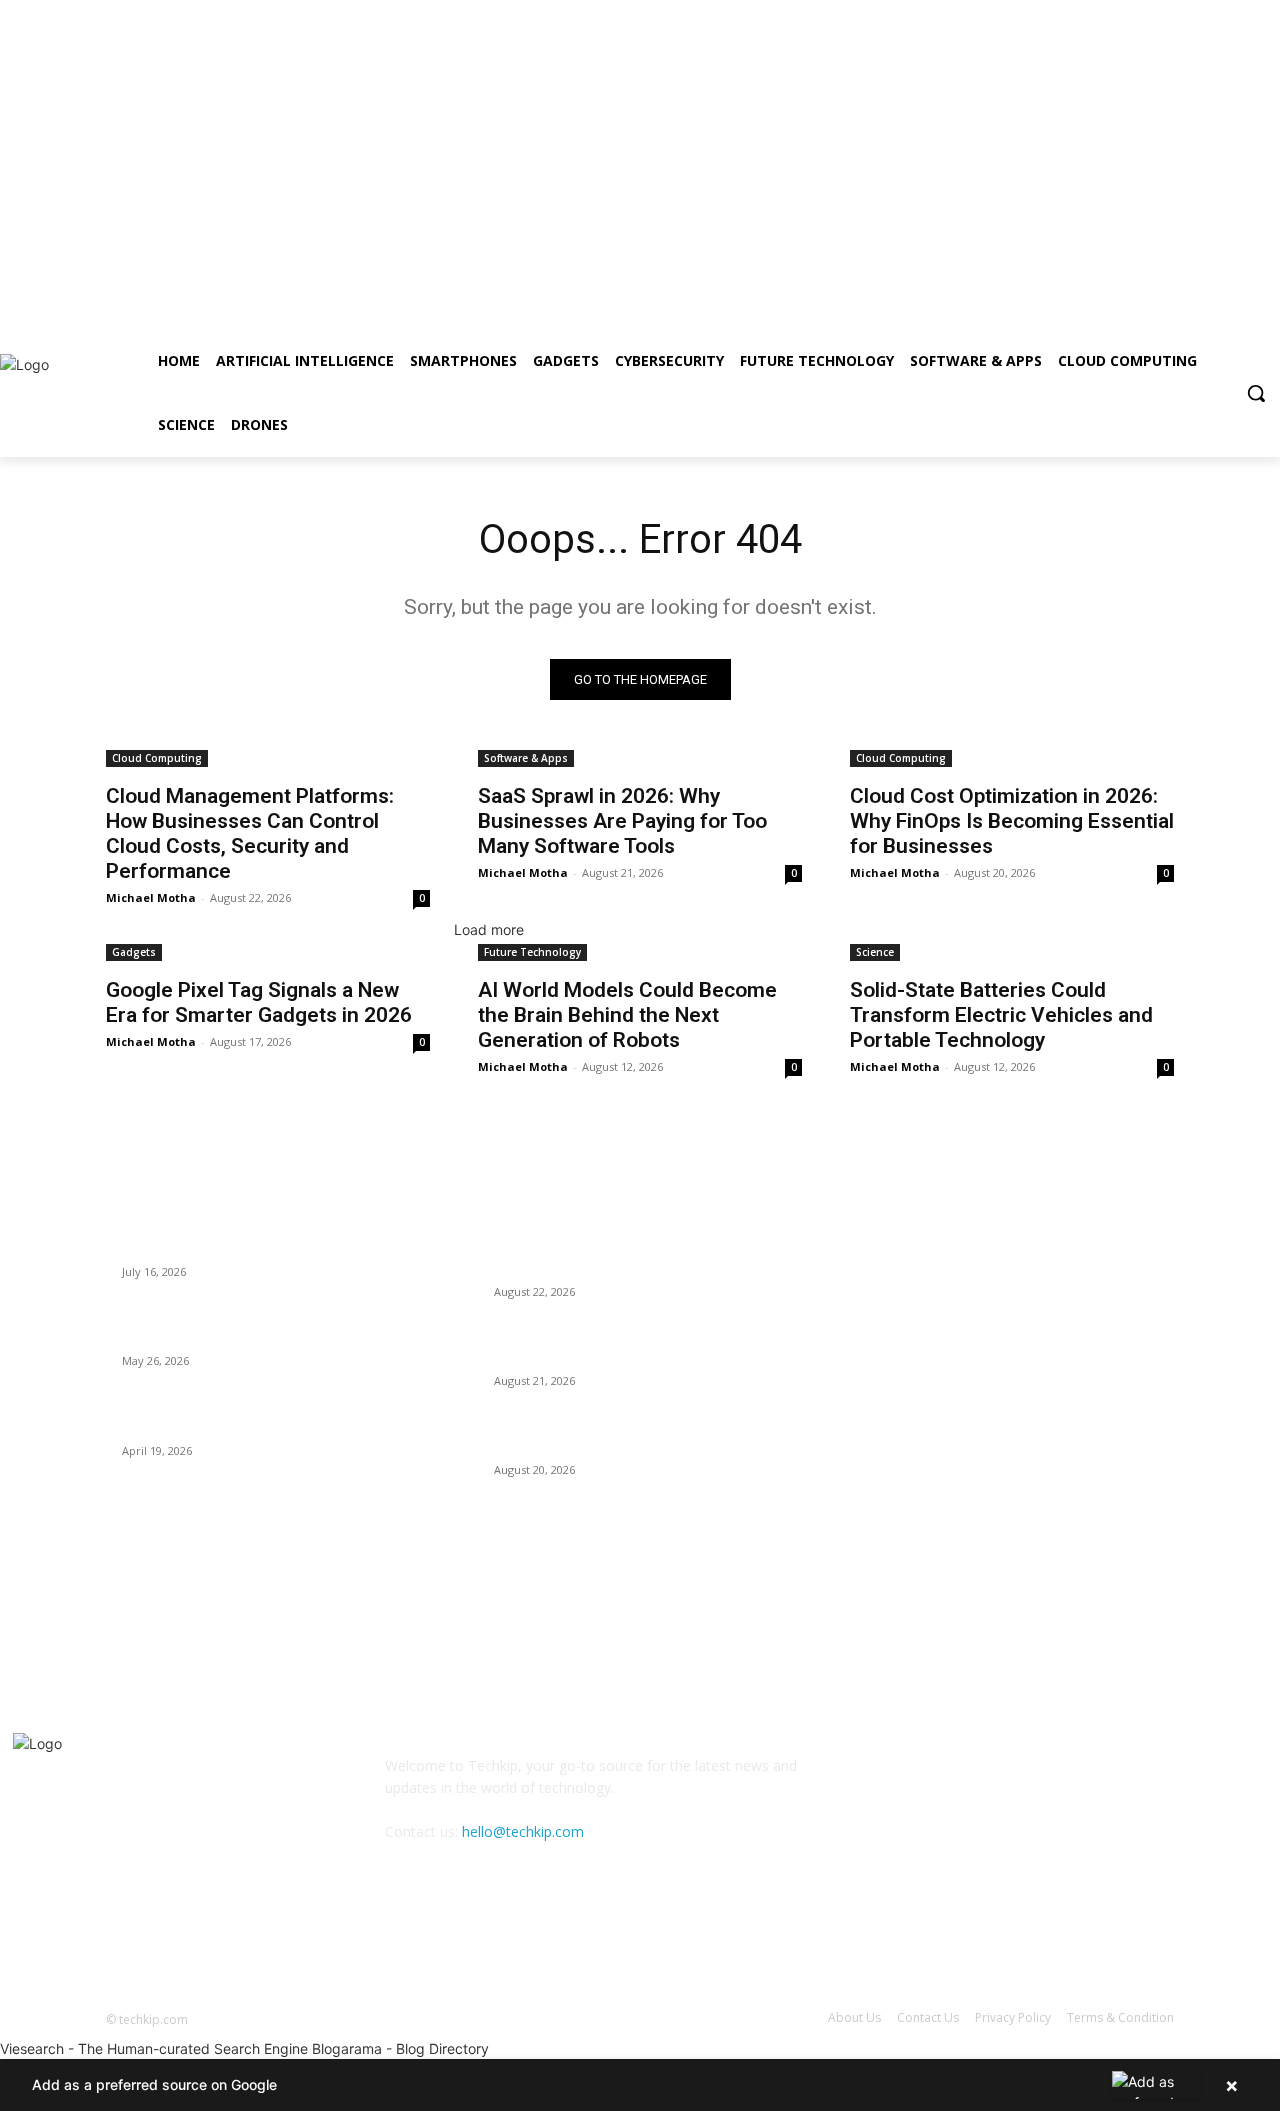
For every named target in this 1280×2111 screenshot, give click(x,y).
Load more (489, 929)
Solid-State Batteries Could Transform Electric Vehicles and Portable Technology (1001, 1015)
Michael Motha (151, 897)
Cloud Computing (157, 758)
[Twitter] (1162, 315)
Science (875, 952)
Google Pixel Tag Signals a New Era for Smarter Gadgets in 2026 (259, 1002)
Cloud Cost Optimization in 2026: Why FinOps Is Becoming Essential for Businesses (1012, 821)
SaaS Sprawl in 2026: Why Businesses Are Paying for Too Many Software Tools (622, 821)
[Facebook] (1107, 315)
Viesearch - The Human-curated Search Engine (154, 2048)
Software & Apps (526, 758)
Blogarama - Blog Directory (400, 2048)
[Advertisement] (600, 140)
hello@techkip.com (523, 1831)
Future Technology (532, 952)
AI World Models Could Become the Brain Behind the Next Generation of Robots (627, 1015)
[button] (1256, 393)
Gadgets (134, 952)
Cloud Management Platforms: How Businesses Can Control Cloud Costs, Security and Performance (250, 833)
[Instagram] (1134, 315)
